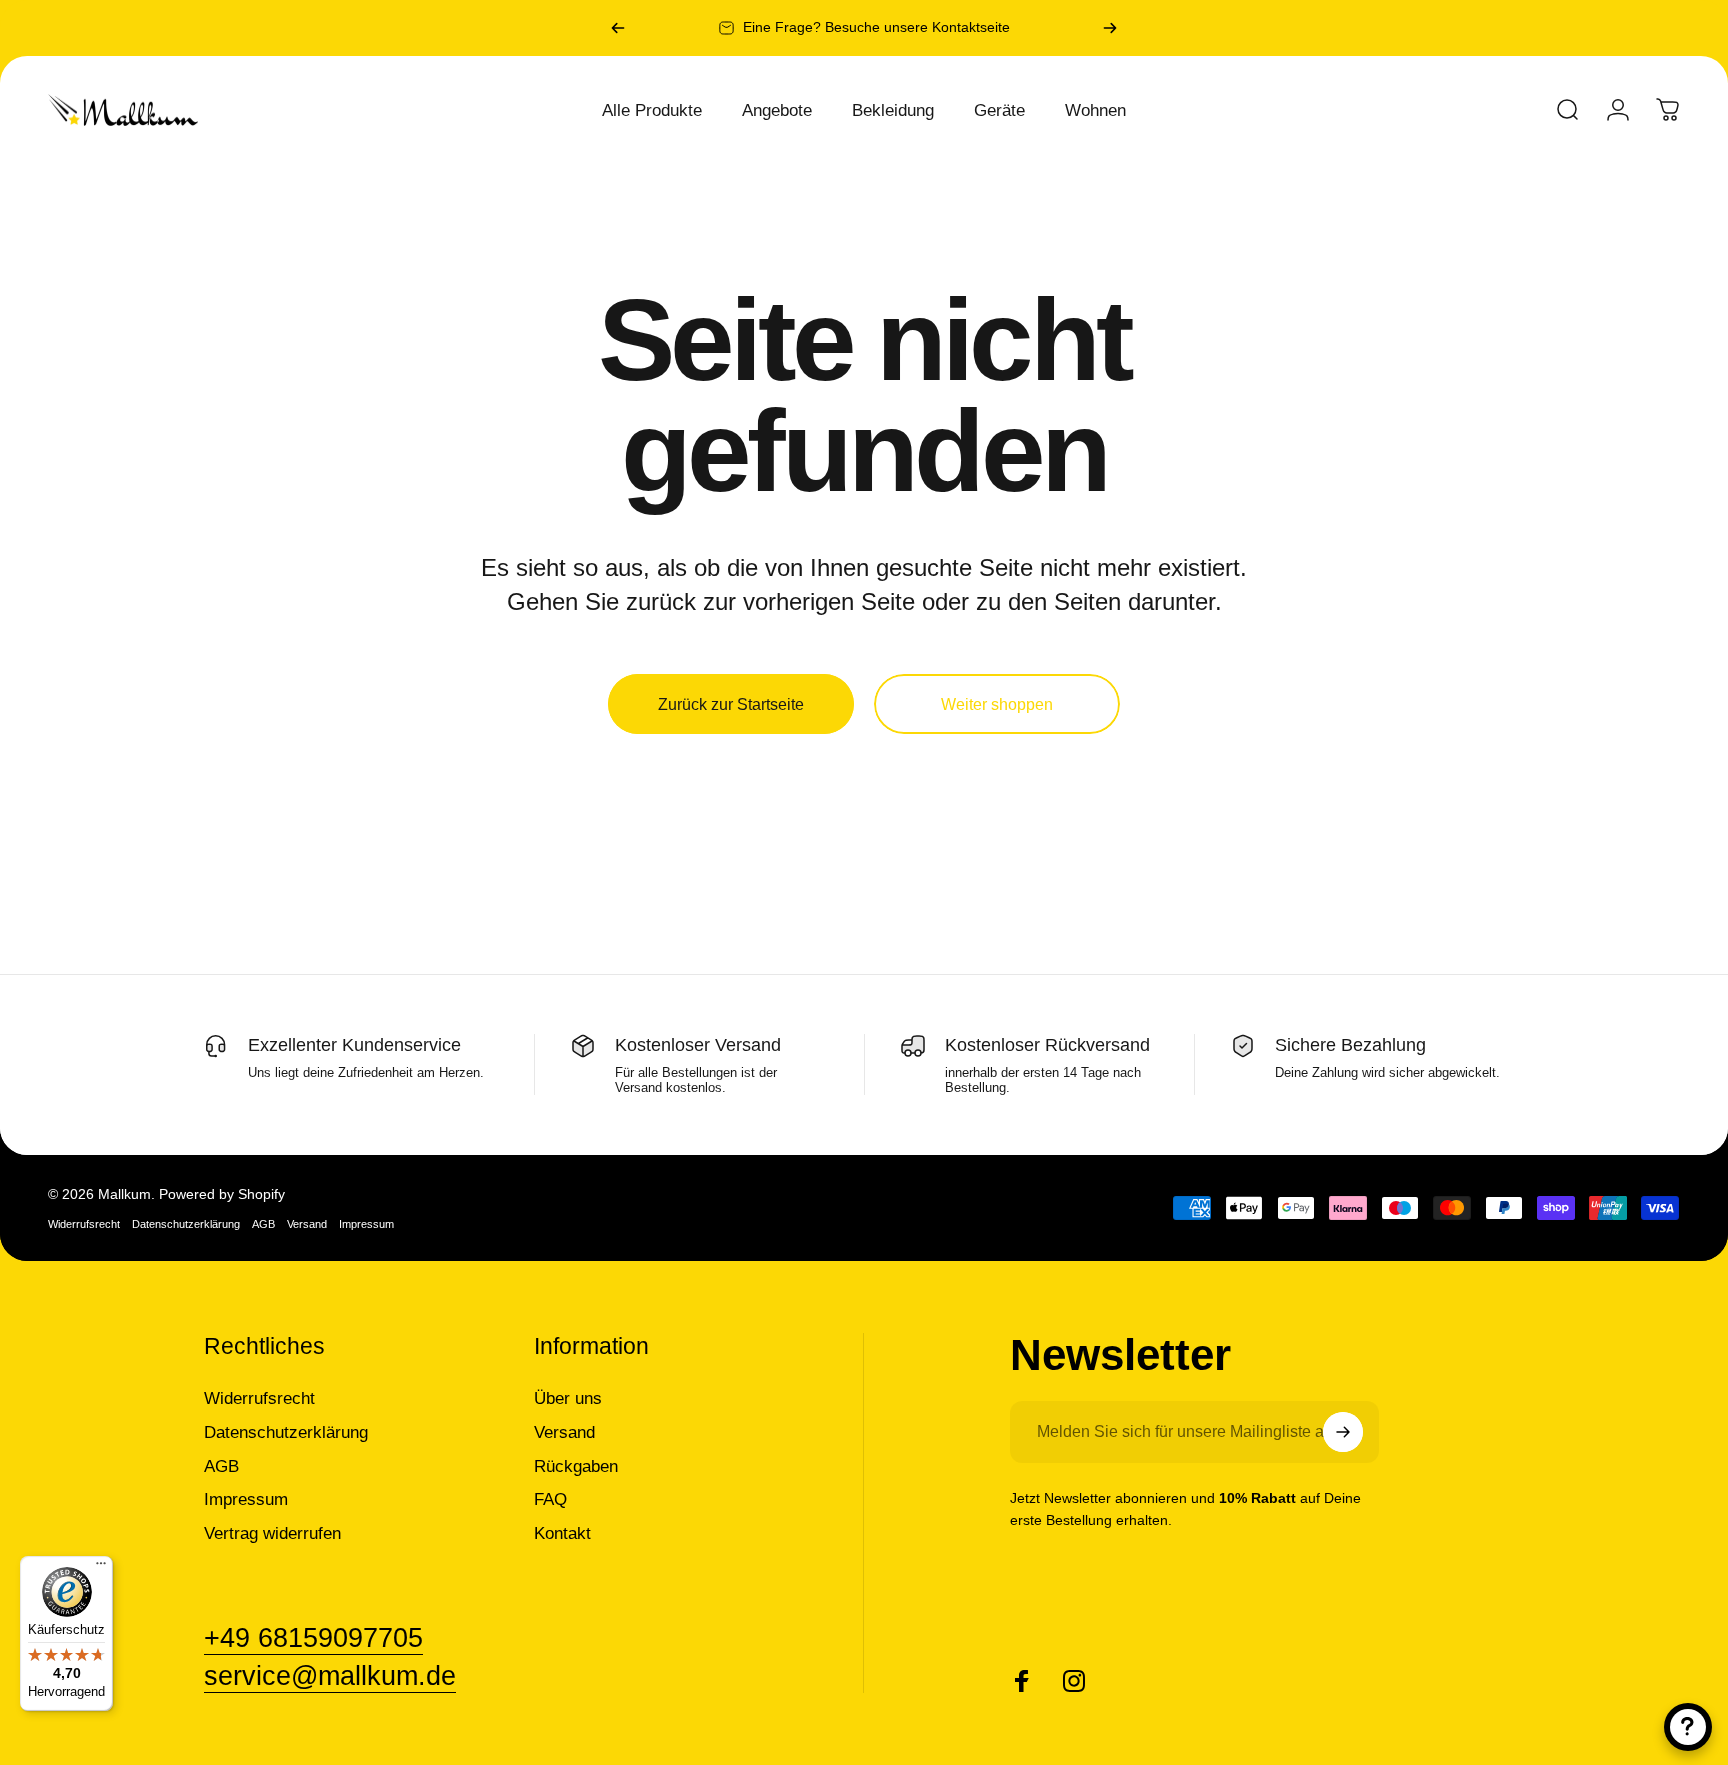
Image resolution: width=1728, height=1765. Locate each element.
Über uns (568, 1398)
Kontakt (562, 1533)
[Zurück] (618, 28)
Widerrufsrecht (84, 1224)
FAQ (550, 1499)
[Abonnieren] (1343, 1432)
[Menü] (101, 1568)
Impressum (366, 1224)
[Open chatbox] (1688, 1727)
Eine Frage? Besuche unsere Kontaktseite (876, 27)
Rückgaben (576, 1466)
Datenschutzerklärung (186, 1224)
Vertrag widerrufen (272, 1533)
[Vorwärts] (1110, 28)
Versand (307, 1224)
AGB (263, 1224)
